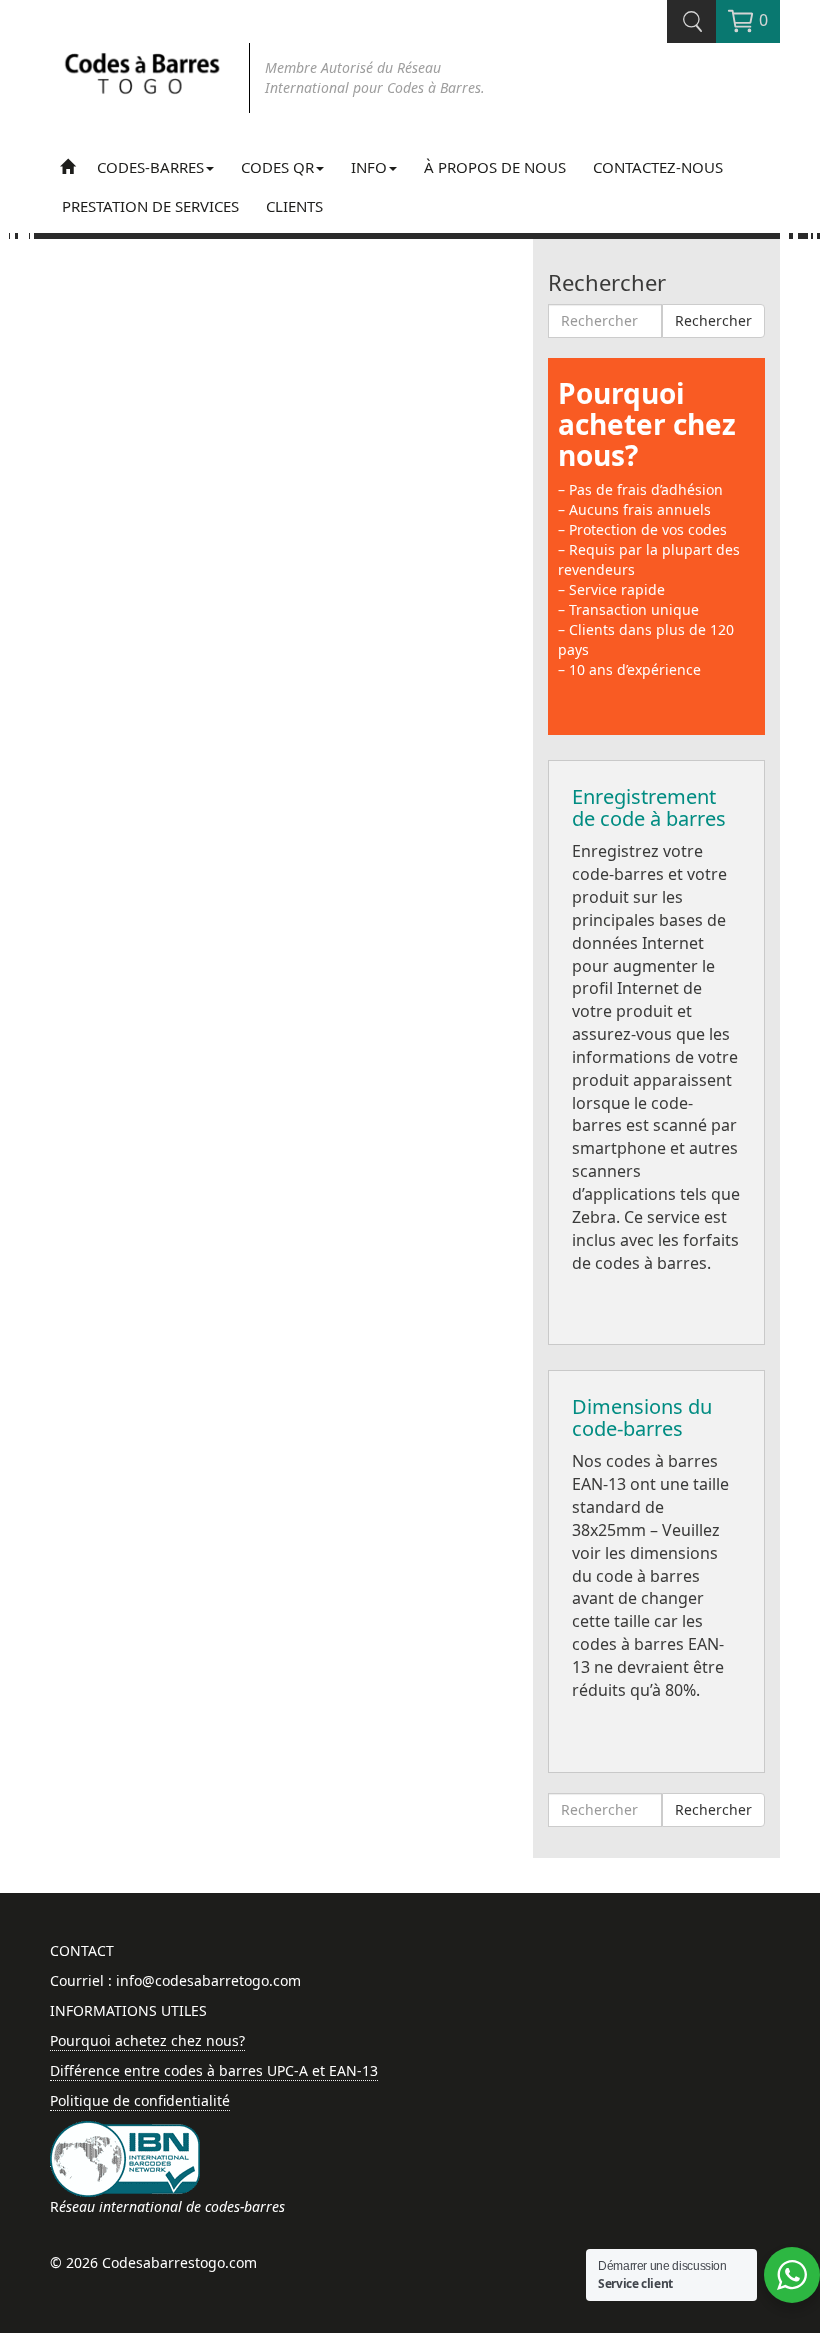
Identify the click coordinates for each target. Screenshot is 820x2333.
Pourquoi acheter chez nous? (647, 424)
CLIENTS (294, 206)
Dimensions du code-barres (642, 1417)
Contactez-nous (658, 167)
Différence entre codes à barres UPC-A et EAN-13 (214, 2070)
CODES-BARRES (150, 167)
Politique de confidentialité (140, 2100)
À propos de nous (495, 167)
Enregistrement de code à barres (649, 807)
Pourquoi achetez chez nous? (147, 2040)
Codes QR (277, 167)
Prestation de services (150, 206)
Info (369, 167)
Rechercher (713, 320)
